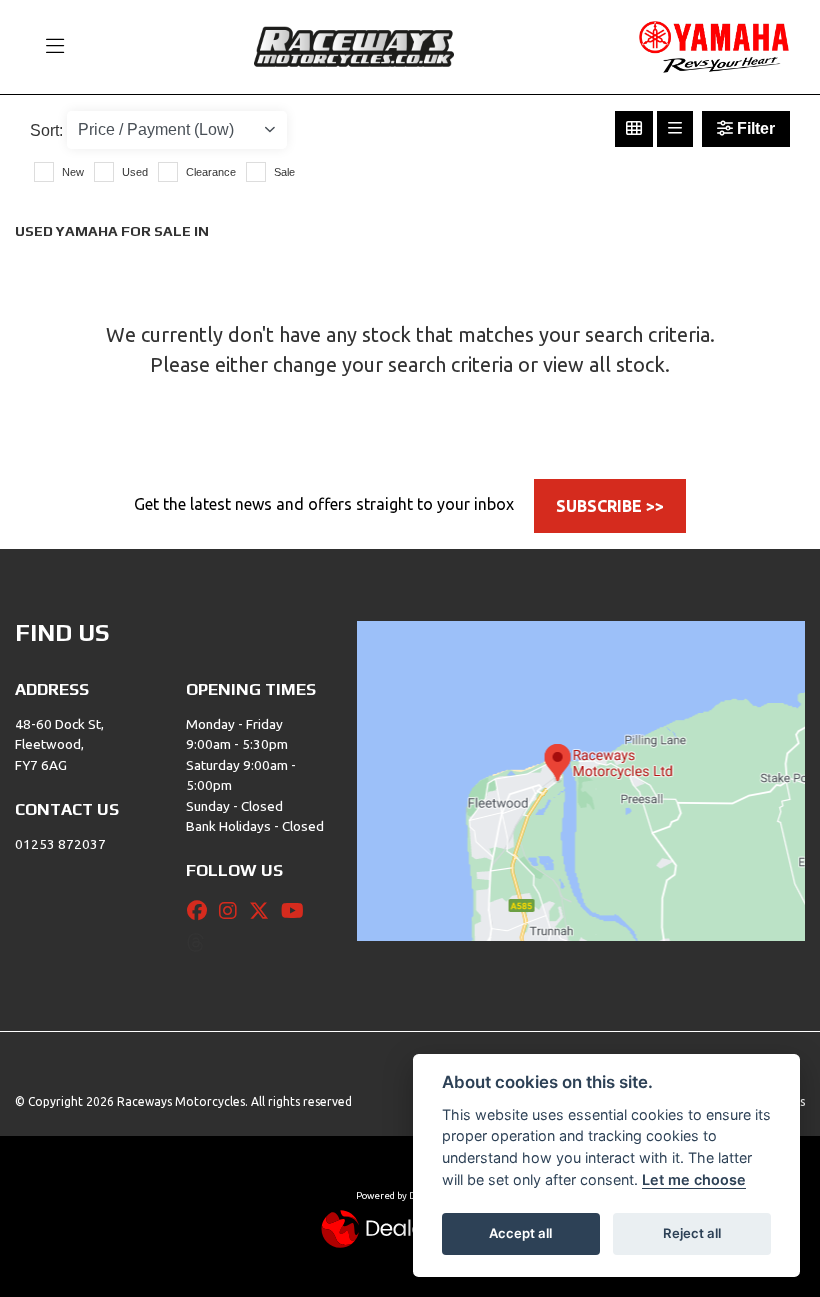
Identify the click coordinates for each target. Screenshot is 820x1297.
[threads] (201, 943)
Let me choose (694, 1179)
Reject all (692, 1233)
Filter (754, 128)
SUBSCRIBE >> (610, 506)
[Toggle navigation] (46, 47)
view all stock (604, 364)
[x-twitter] (264, 911)
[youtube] (297, 911)
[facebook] (202, 911)
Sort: (46, 130)
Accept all (520, 1233)
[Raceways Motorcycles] (354, 45)
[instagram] (233, 911)
